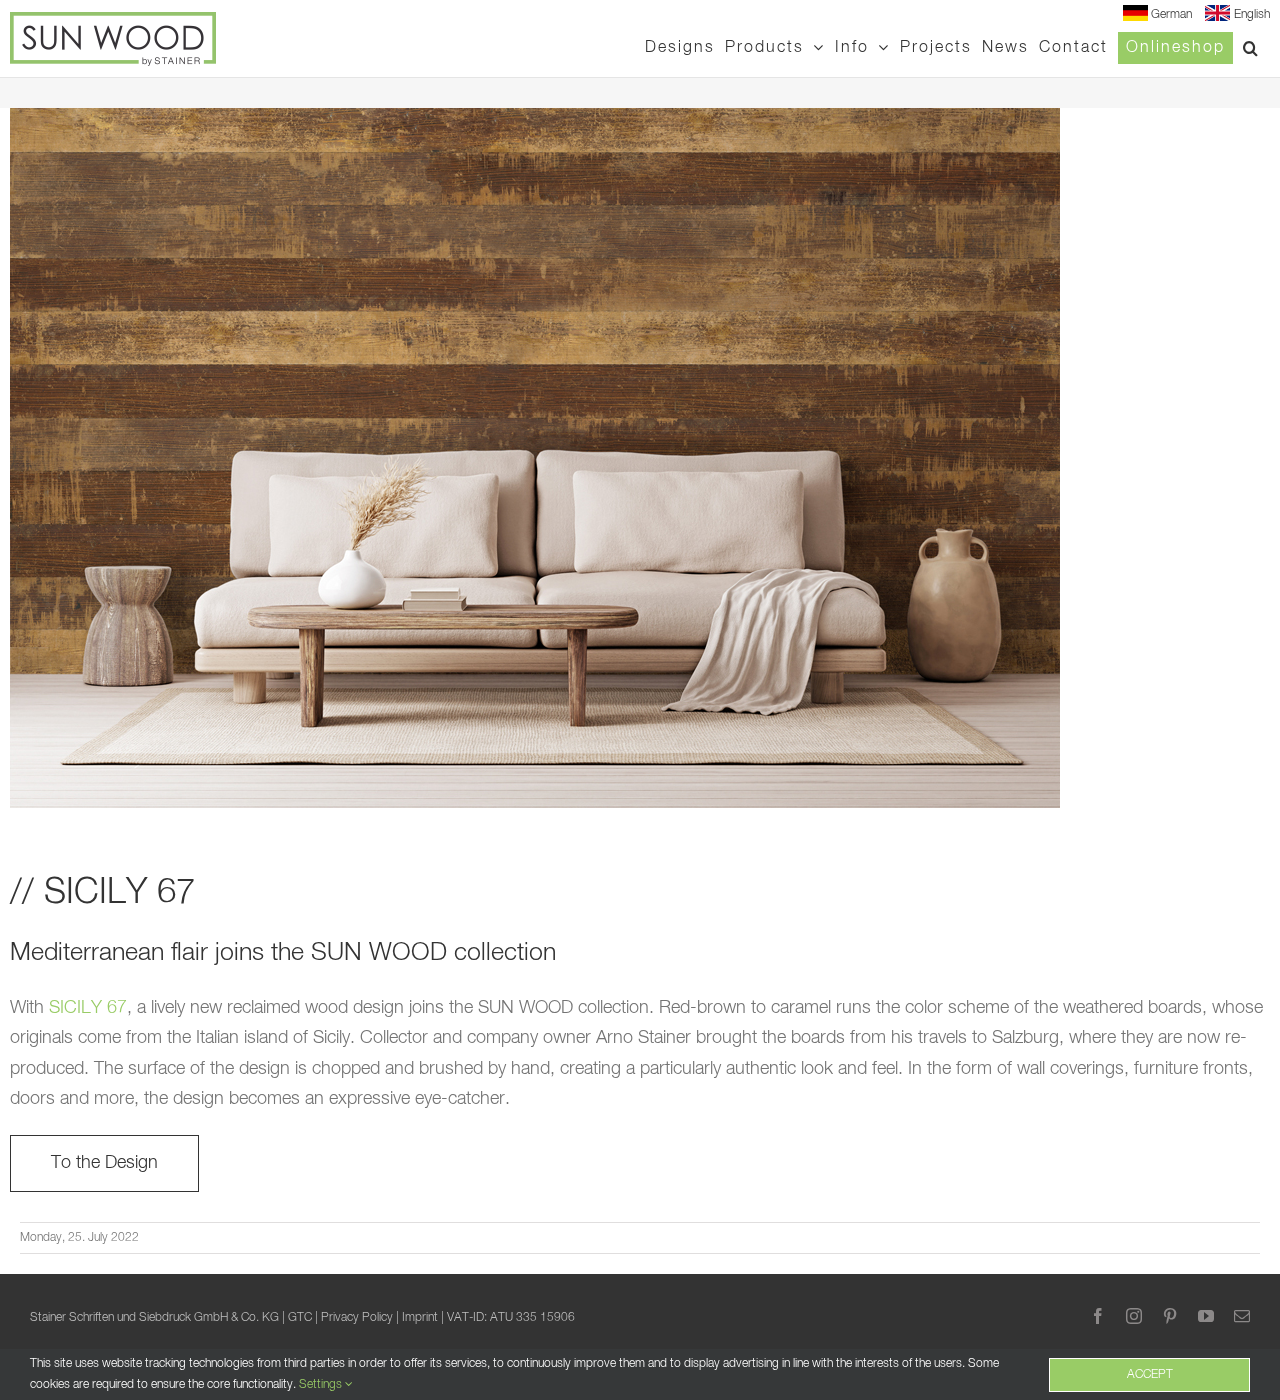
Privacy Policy (357, 1318)
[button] (1251, 47)
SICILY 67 (88, 1008)
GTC (300, 1318)
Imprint (420, 1318)
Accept (1150, 1375)
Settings (322, 1385)
